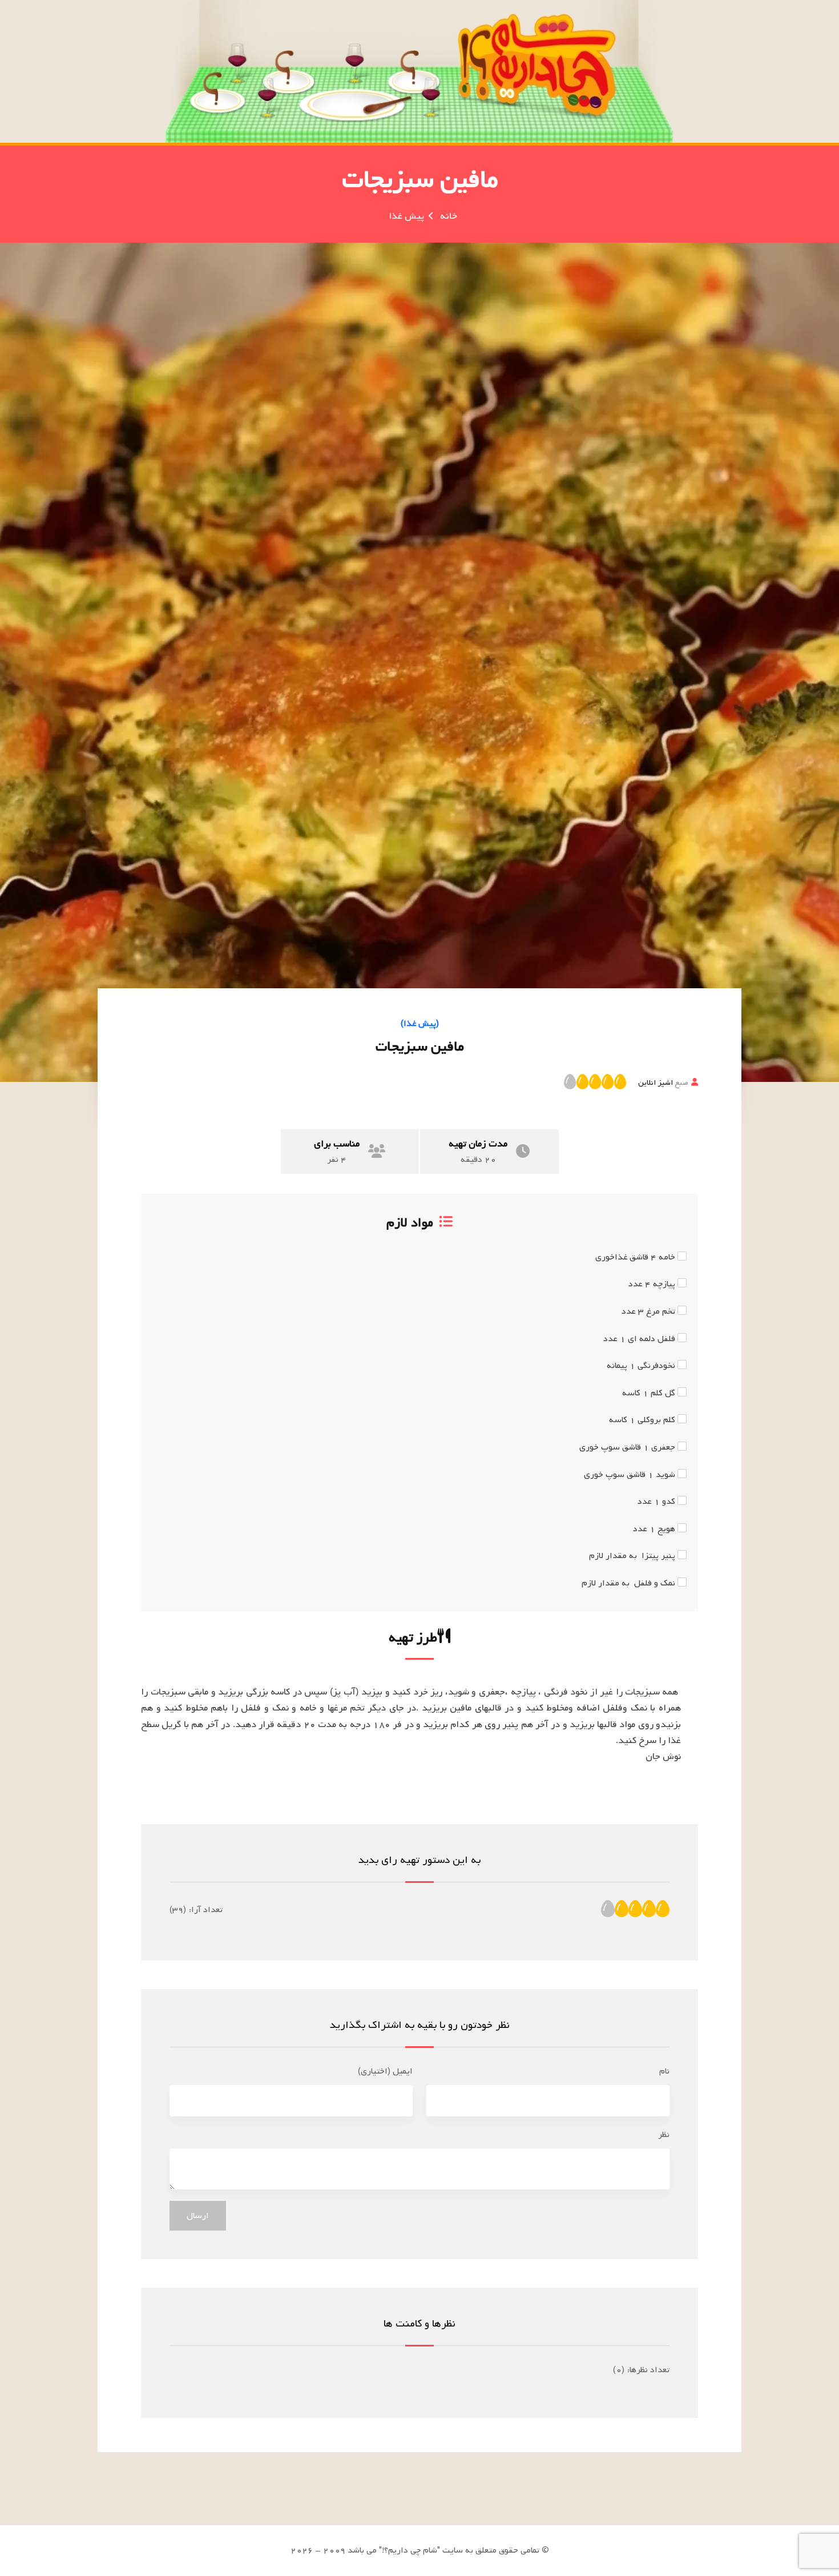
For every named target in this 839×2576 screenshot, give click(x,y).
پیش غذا (406, 216)
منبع (663, 1082)
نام (664, 2071)
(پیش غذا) (420, 1024)
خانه (449, 216)
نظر (664, 2135)
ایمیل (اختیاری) (385, 2071)
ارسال (198, 2216)
